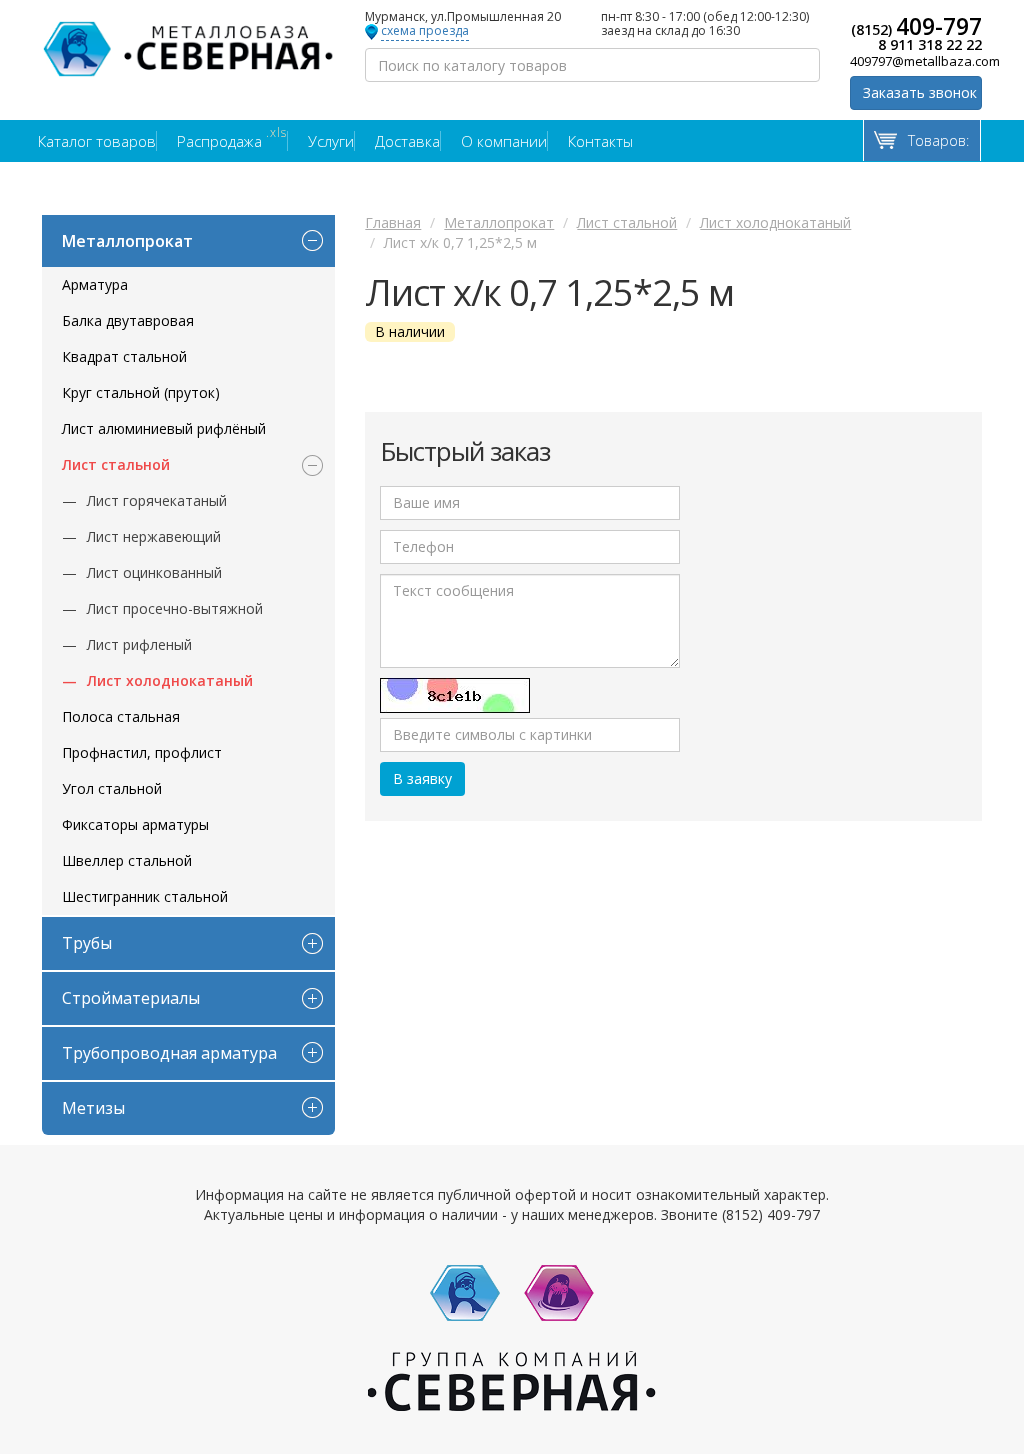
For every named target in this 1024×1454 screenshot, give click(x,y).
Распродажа (232, 141)
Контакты (600, 141)
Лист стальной (116, 464)
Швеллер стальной (127, 860)
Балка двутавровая (128, 320)
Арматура (95, 284)
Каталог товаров (97, 141)
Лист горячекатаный (157, 500)
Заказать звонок (920, 92)
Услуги (331, 141)
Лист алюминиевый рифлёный (164, 428)
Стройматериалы (131, 998)
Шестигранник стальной (145, 896)
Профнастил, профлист (142, 752)
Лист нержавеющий (154, 536)
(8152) (916, 26)
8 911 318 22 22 (930, 45)
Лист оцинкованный (154, 572)
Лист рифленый (139, 644)
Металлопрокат (127, 241)
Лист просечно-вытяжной (175, 608)
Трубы (87, 943)
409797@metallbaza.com (916, 61)
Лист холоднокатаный (170, 680)
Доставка (407, 141)
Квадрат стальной (124, 356)
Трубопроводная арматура (169, 1053)
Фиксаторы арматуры (135, 824)
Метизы (93, 1108)
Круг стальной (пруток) (141, 392)
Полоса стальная (121, 716)
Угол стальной (112, 788)
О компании (504, 141)
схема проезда (425, 31)
